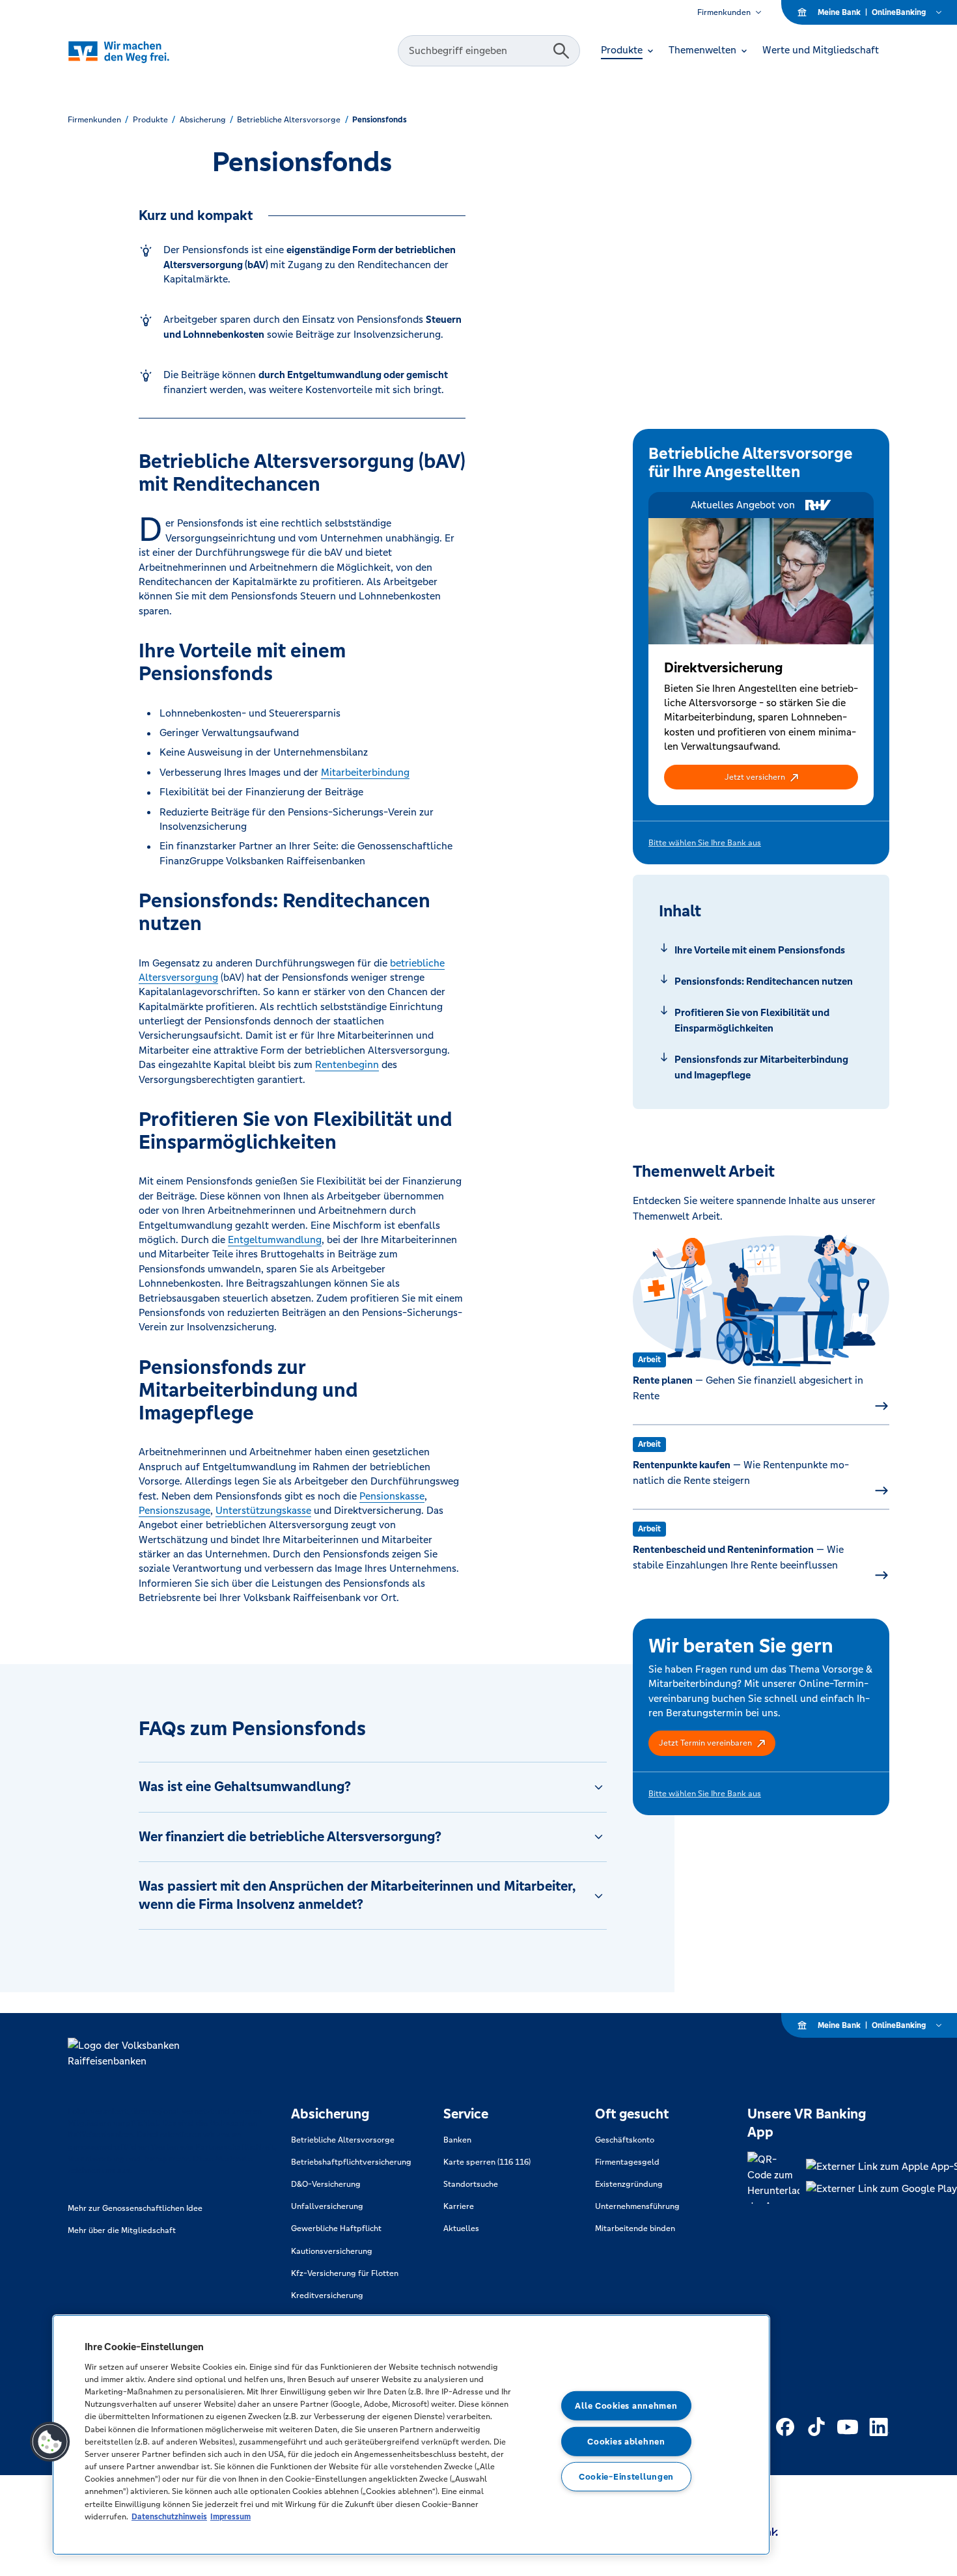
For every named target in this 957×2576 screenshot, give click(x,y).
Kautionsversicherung (332, 2251)
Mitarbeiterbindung (365, 772)
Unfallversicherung (327, 2206)
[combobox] (477, 51)
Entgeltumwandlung (275, 1240)
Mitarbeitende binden (635, 2228)
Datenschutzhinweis (169, 2516)
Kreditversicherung (327, 2295)
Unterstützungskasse (263, 1510)
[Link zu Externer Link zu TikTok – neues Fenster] (816, 2427)
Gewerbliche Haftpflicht (336, 2228)
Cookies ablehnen (626, 2441)
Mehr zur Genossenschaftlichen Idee (135, 2208)
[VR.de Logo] (137, 51)
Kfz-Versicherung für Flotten (345, 2273)
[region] (411, 2435)
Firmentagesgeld (627, 2162)
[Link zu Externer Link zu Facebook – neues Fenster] (785, 2427)
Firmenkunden (724, 12)
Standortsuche (471, 2184)
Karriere (459, 2206)
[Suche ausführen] (561, 51)
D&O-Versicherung (326, 2184)
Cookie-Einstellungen (626, 2477)
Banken (457, 2140)
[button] (761, 777)
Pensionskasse (392, 1496)
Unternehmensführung (637, 2206)
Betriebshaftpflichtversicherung (351, 2162)
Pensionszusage (174, 1510)
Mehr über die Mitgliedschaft (122, 2230)
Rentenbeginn (347, 1064)
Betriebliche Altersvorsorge (343, 2140)
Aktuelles (461, 2228)
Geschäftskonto (625, 2140)
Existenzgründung (629, 2184)
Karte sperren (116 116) (487, 2162)
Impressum (230, 2516)
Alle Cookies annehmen (626, 2406)
